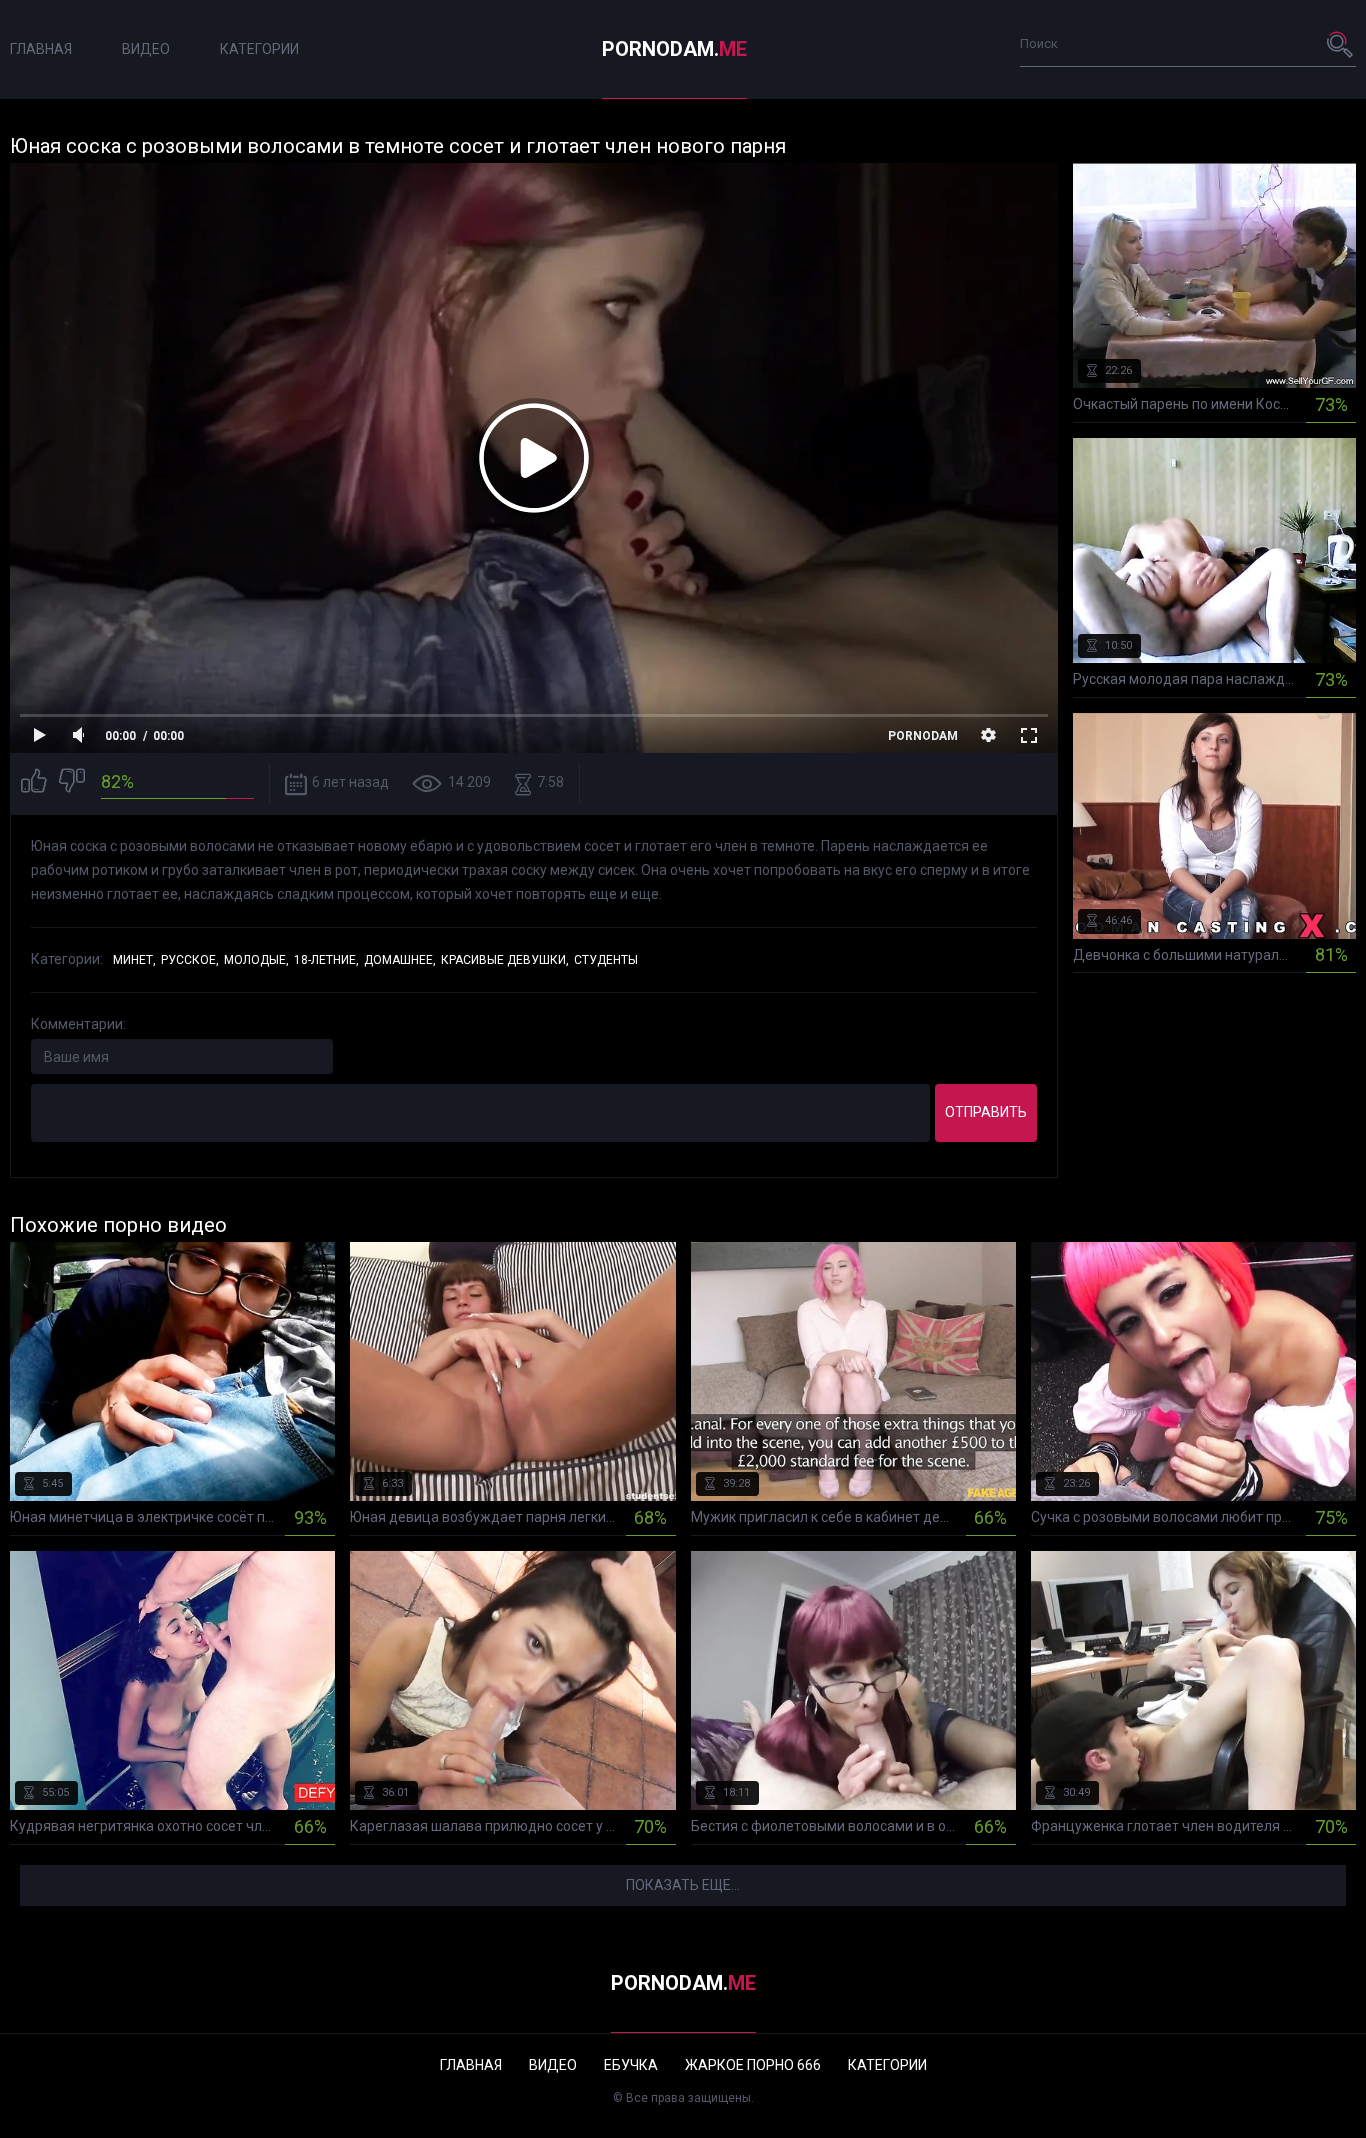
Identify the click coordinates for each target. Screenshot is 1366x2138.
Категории (259, 49)
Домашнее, (400, 960)
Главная (41, 49)
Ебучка (631, 2065)
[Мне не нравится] (72, 783)
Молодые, (256, 960)
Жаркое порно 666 (753, 2065)
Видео (146, 49)
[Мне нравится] (34, 783)
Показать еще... (683, 1885)
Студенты (606, 960)
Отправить (986, 1112)
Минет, (134, 960)
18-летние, (326, 960)
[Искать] (1341, 44)
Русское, (190, 960)
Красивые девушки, (505, 960)
